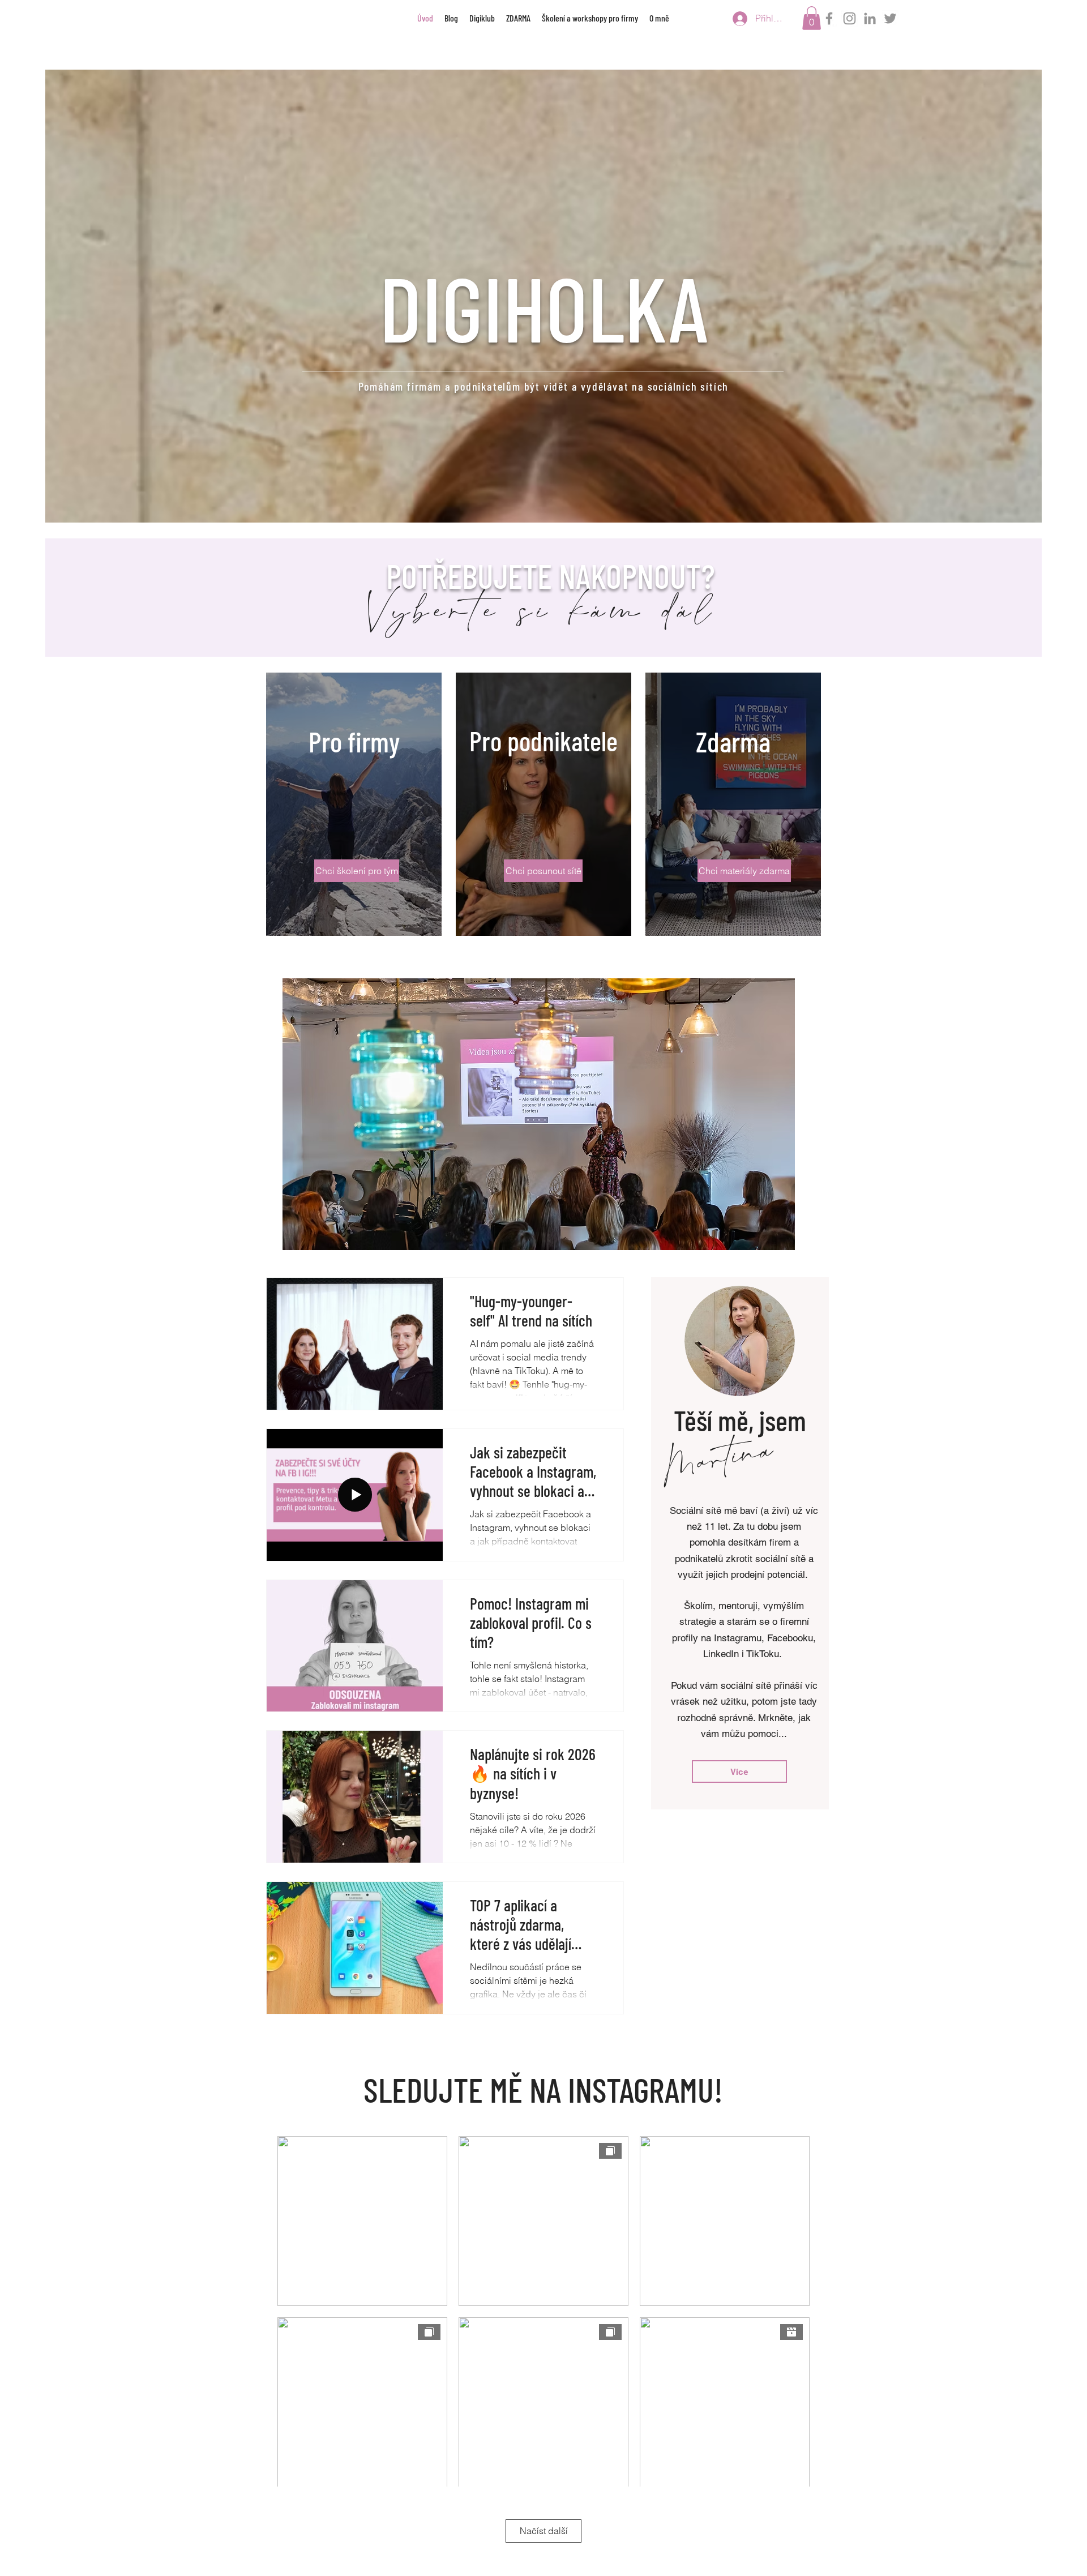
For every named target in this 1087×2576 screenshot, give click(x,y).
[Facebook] (829, 18)
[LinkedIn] (870, 18)
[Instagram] (850, 18)
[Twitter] (890, 18)
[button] (812, 18)
